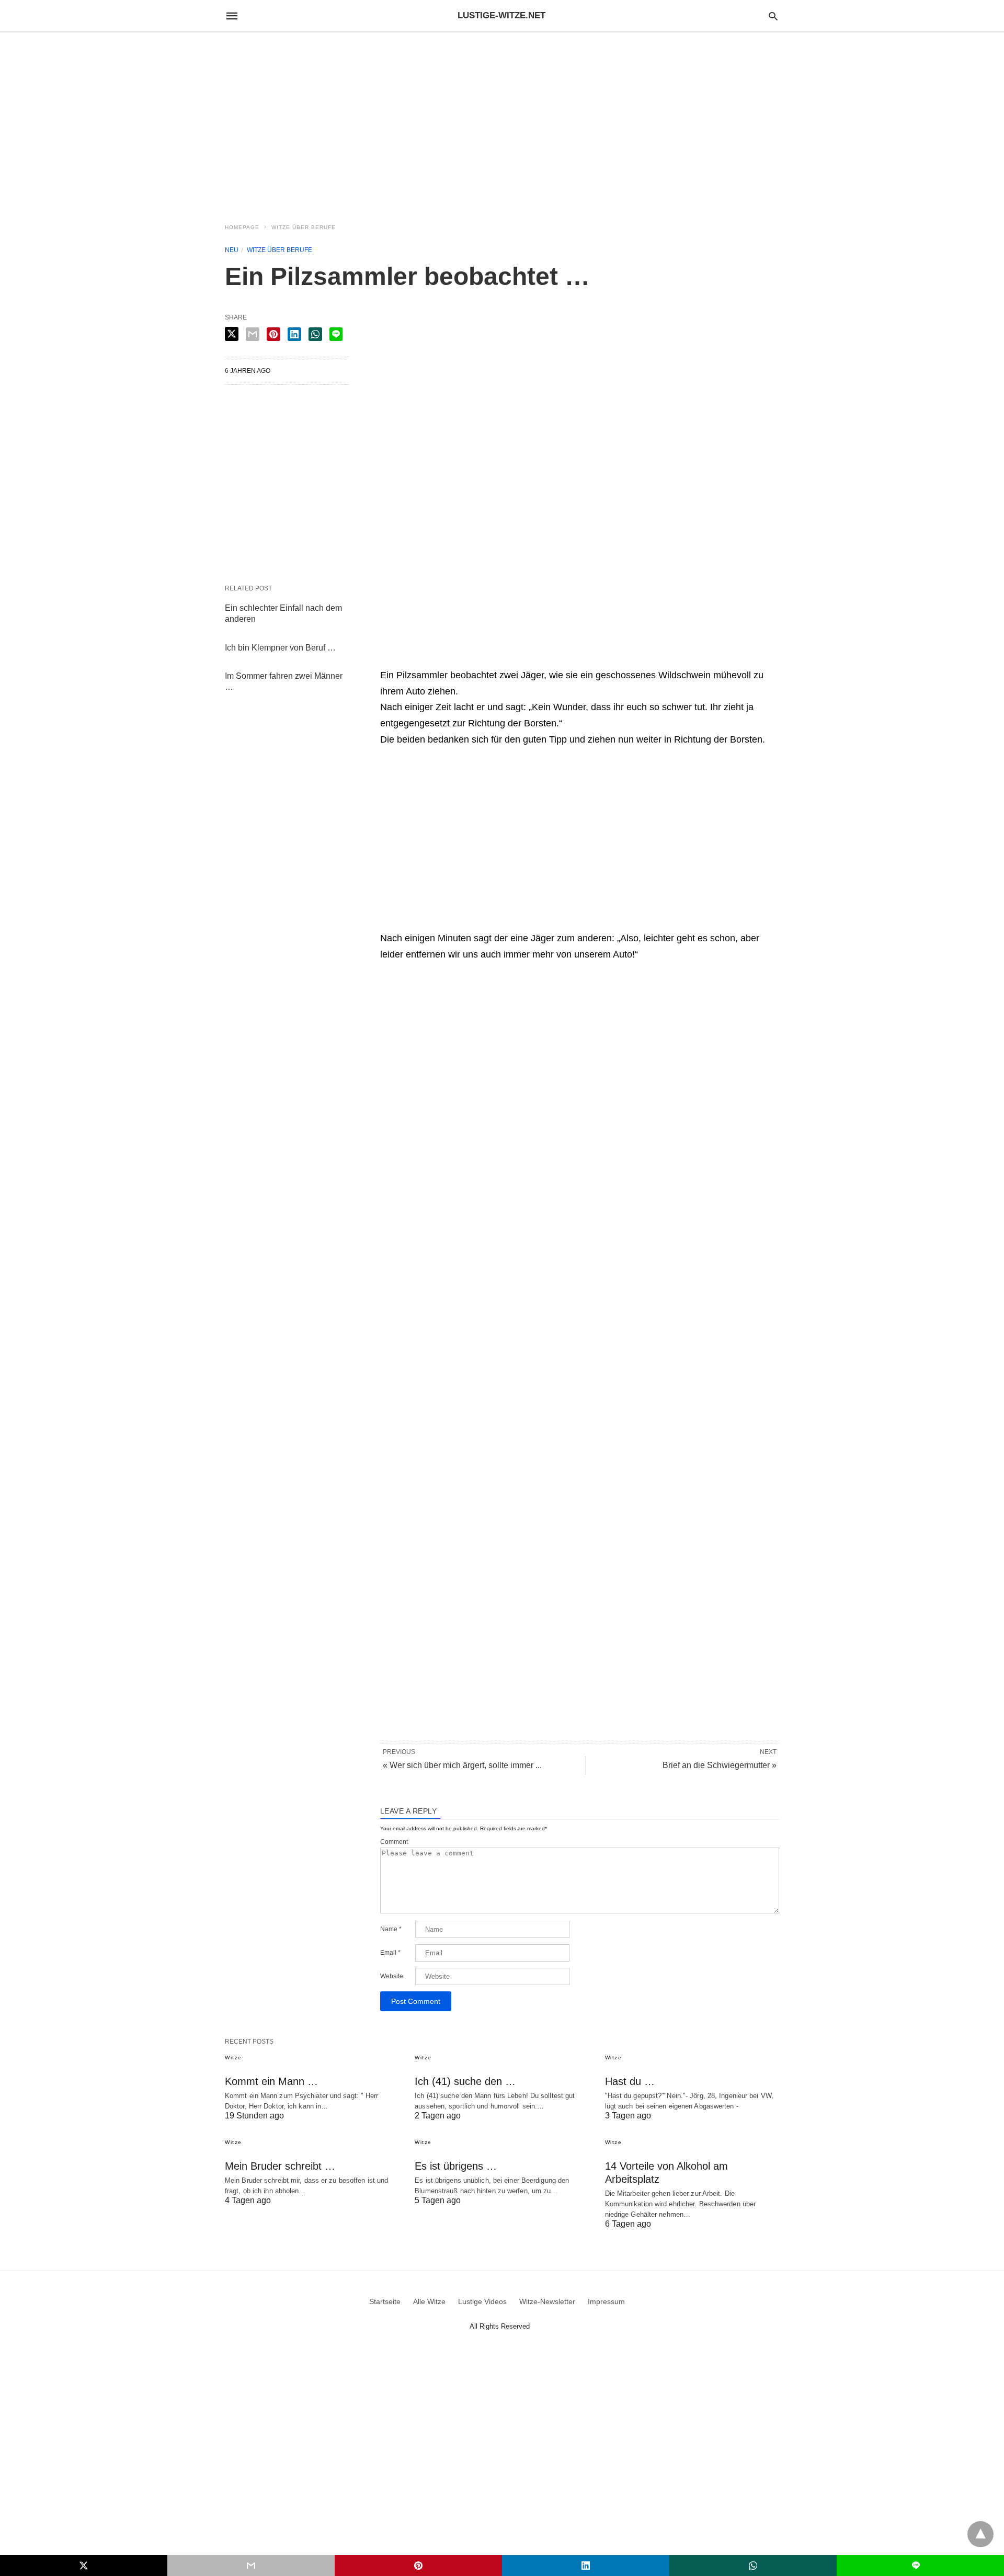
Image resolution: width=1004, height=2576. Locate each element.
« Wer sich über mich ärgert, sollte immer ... (462, 1765)
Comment (394, 1842)
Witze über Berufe (304, 227)
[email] (251, 2566)
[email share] (253, 334)
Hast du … (630, 2081)
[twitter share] (232, 334)
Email (390, 1953)
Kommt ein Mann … (271, 2081)
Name (391, 1929)
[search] (773, 16)
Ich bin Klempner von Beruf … (280, 648)
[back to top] (980, 2534)
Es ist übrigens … (456, 2166)
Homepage (242, 227)
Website (392, 1976)
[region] (502, 121)
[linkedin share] (294, 334)
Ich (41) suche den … (465, 2081)
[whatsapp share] (315, 334)
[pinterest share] (273, 334)
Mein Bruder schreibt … (280, 2166)
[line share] (336, 334)
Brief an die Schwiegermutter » (720, 1765)
